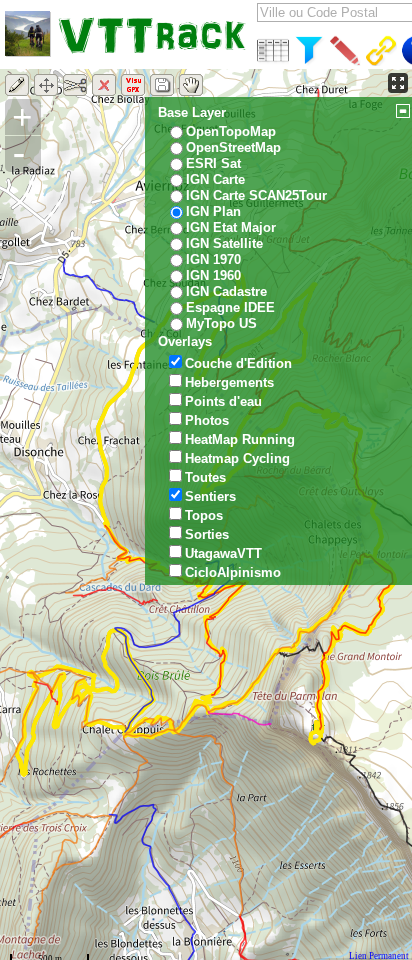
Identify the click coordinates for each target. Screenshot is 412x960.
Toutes (205, 477)
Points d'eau (223, 401)
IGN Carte (215, 179)
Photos (207, 420)
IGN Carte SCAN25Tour (256, 195)
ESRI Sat (213, 163)
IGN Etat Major (231, 227)
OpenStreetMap (233, 147)
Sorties (207, 534)
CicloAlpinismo (233, 572)
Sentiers (210, 496)
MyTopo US (221, 323)
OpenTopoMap (231, 131)
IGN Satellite (224, 243)
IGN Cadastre (226, 291)
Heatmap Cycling (237, 458)
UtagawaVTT (223, 553)
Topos (204, 515)
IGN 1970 (213, 259)
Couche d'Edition (238, 363)
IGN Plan (213, 211)
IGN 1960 (213, 275)
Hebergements (229, 382)
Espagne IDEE (230, 307)
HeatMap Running (240, 439)
